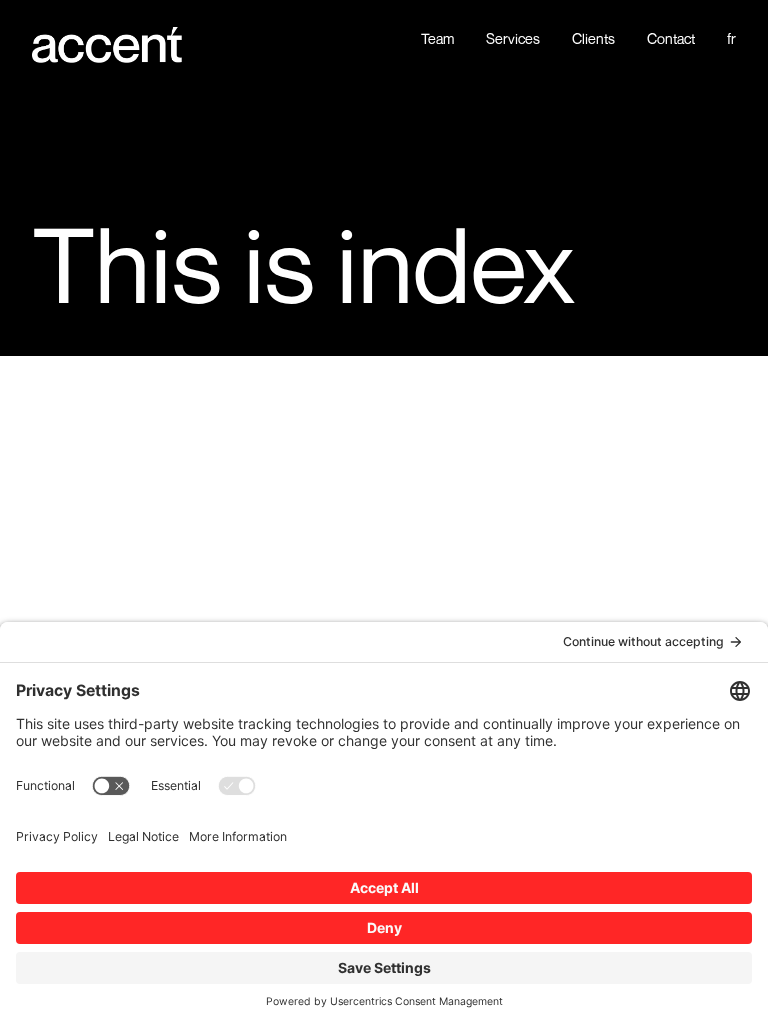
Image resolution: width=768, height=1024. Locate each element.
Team (437, 39)
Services (513, 39)
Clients (593, 39)
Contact (671, 39)
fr (731, 39)
